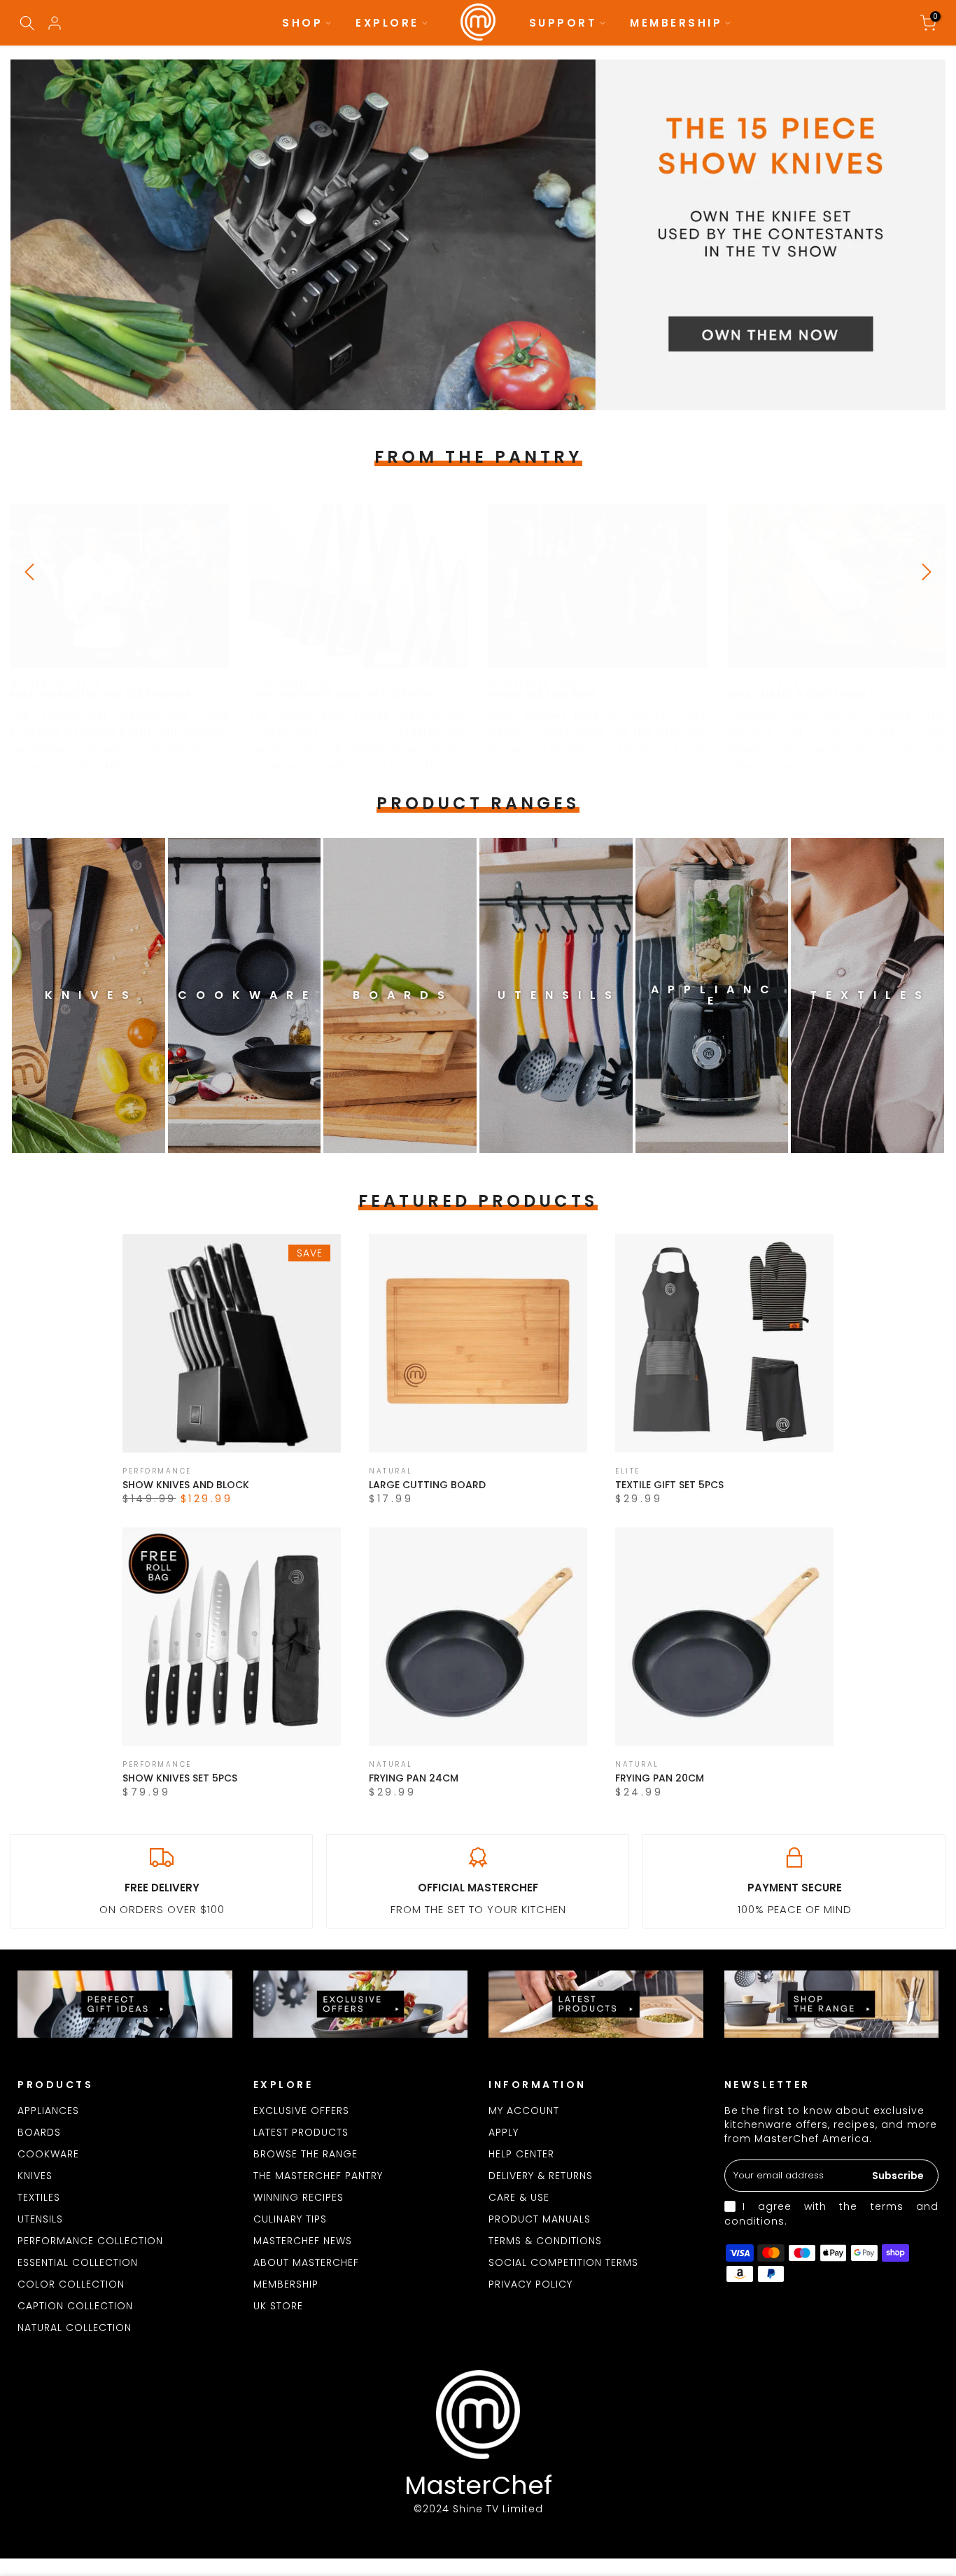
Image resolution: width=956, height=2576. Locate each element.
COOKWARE (48, 2154)
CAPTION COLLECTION (75, 2306)
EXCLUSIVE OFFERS (301, 2110)
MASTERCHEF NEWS (303, 2241)
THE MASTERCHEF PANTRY (318, 2176)
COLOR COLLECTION (71, 2284)
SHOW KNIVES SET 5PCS (180, 1778)
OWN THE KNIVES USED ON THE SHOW (341, 694)
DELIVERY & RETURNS (541, 2176)
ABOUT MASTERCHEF (306, 2262)
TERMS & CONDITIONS (545, 2241)
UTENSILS (40, 2219)
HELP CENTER (521, 2154)
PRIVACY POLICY (530, 2284)
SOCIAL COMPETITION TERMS (563, 2262)
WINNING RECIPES (298, 2197)
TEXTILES (39, 2197)
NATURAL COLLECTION (75, 2327)
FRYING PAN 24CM (414, 1778)
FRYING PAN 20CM (660, 1778)
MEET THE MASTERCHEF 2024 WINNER (101, 694)
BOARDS (39, 2132)
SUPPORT (563, 23)
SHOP (302, 23)
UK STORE (278, 2306)
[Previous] (31, 572)
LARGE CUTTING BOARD (427, 1485)
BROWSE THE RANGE (305, 2154)
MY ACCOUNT (524, 2110)
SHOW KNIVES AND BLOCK (186, 1485)
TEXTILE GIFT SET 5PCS (669, 1485)
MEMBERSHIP (676, 23)
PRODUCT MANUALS (540, 2219)
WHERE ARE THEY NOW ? (547, 694)
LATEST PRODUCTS (301, 2132)
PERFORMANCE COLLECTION (90, 2241)
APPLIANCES (48, 2110)
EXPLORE (387, 23)
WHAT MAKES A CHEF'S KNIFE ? (801, 694)
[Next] (925, 572)
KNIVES (35, 2176)
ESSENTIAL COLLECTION (78, 2262)
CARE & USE (519, 2197)
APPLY (504, 2132)
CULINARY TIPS (290, 2219)
